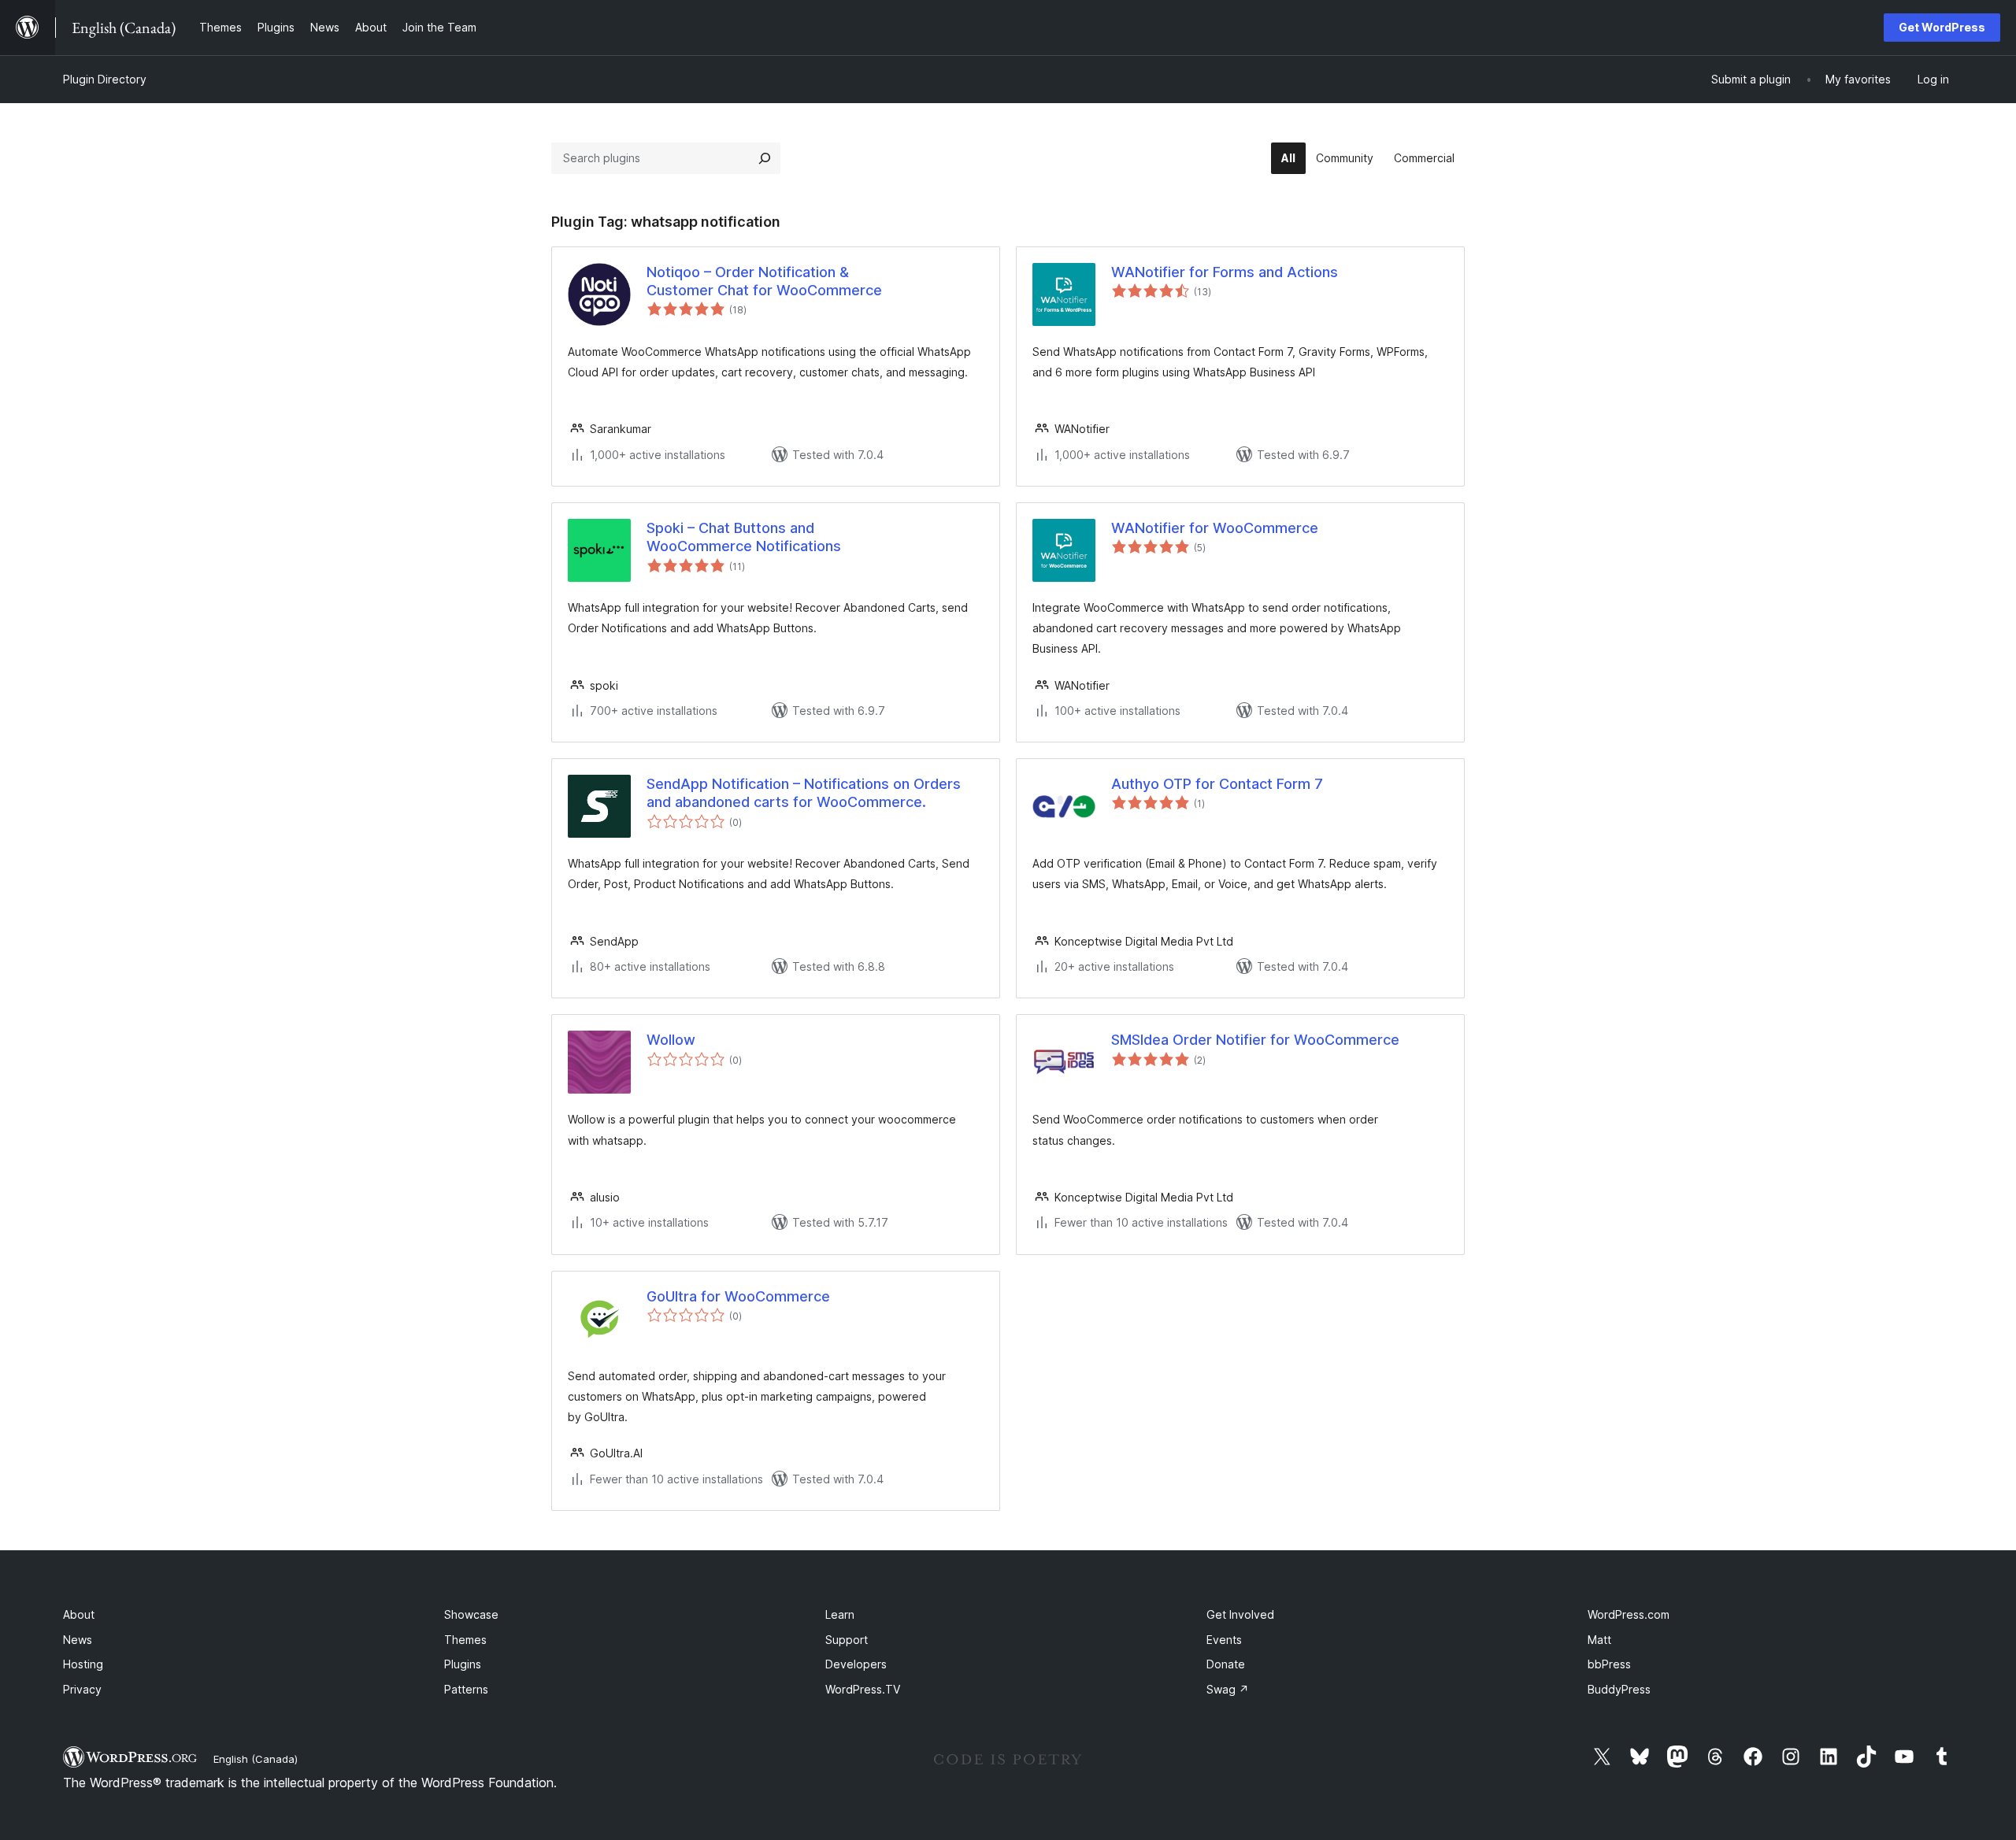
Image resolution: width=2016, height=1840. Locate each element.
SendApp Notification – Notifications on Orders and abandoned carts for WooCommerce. (804, 793)
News (78, 1640)
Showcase (471, 1614)
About (79, 1614)
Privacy (82, 1689)
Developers (856, 1664)
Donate (1226, 1664)
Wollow (671, 1040)
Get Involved (1240, 1614)
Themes (465, 1640)
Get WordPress (1942, 27)
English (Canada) (256, 1759)
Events (1224, 1640)
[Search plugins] (765, 158)
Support (847, 1640)
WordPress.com (1629, 1614)
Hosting (83, 1664)
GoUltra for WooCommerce (738, 1296)
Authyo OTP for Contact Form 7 (1217, 784)
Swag (1228, 1689)
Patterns (466, 1689)
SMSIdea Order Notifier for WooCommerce (1255, 1040)
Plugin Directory (105, 79)
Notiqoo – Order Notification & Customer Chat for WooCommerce (764, 281)
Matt (1599, 1640)
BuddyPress (1619, 1689)
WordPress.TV (863, 1689)
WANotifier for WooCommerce (1215, 528)
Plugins (463, 1664)
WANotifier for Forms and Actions (1225, 272)
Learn (840, 1614)
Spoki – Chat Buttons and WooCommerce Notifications (744, 537)
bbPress (1609, 1664)
